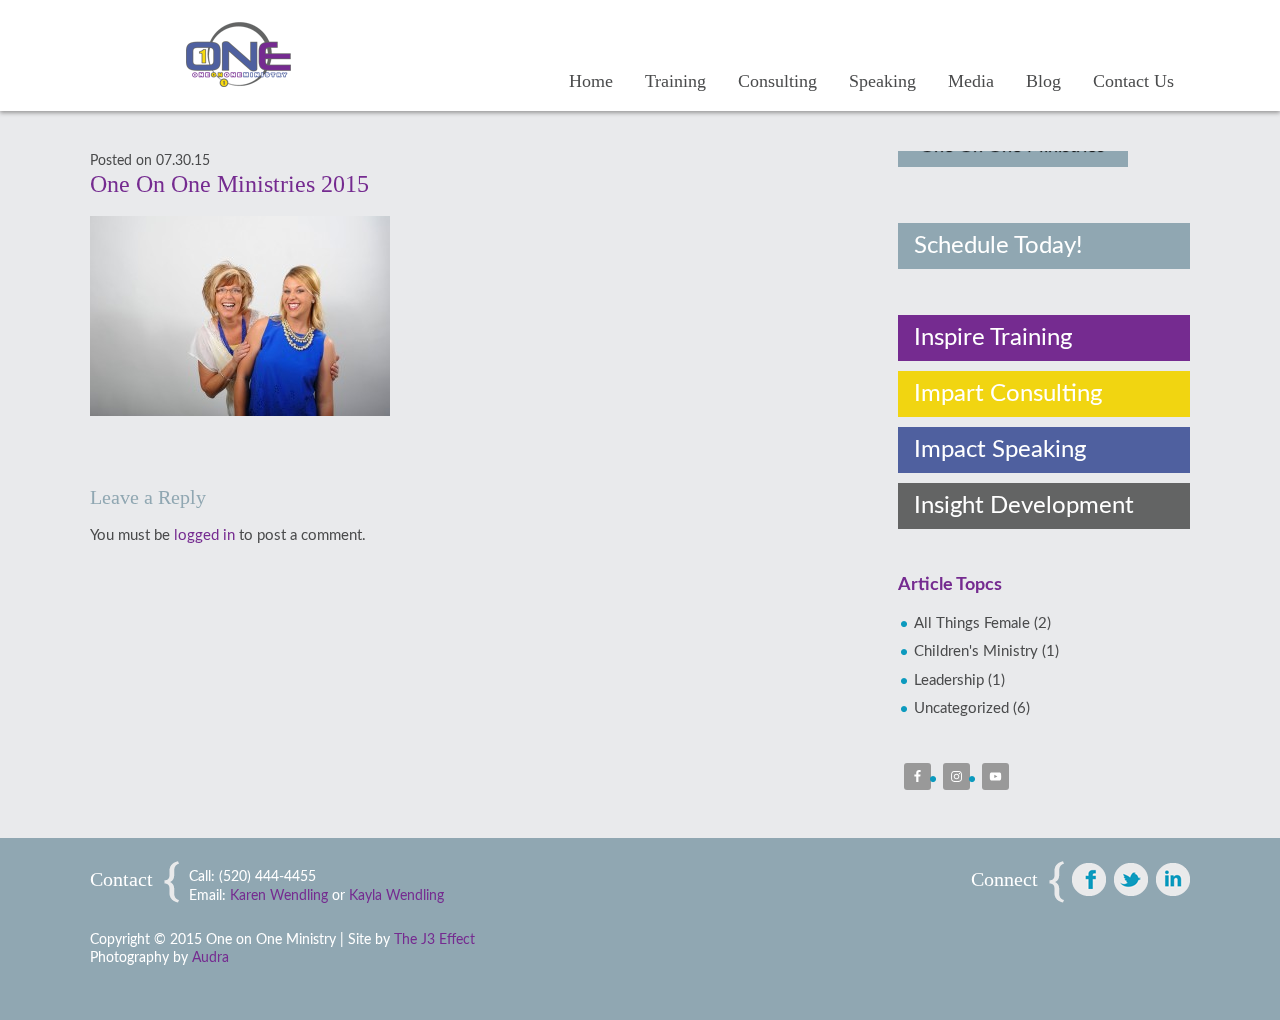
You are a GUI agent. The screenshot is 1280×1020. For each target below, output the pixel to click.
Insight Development (1024, 506)
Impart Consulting (1008, 394)
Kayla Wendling (396, 896)
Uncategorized (961, 708)
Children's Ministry (976, 651)
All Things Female (972, 623)
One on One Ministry (255, 54)
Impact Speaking (1000, 450)
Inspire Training (993, 338)
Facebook (1089, 879)
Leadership (949, 680)
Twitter (1131, 879)
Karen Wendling (279, 896)
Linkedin (1173, 879)
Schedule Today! (998, 246)
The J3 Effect (434, 940)
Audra (210, 958)
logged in (204, 535)
